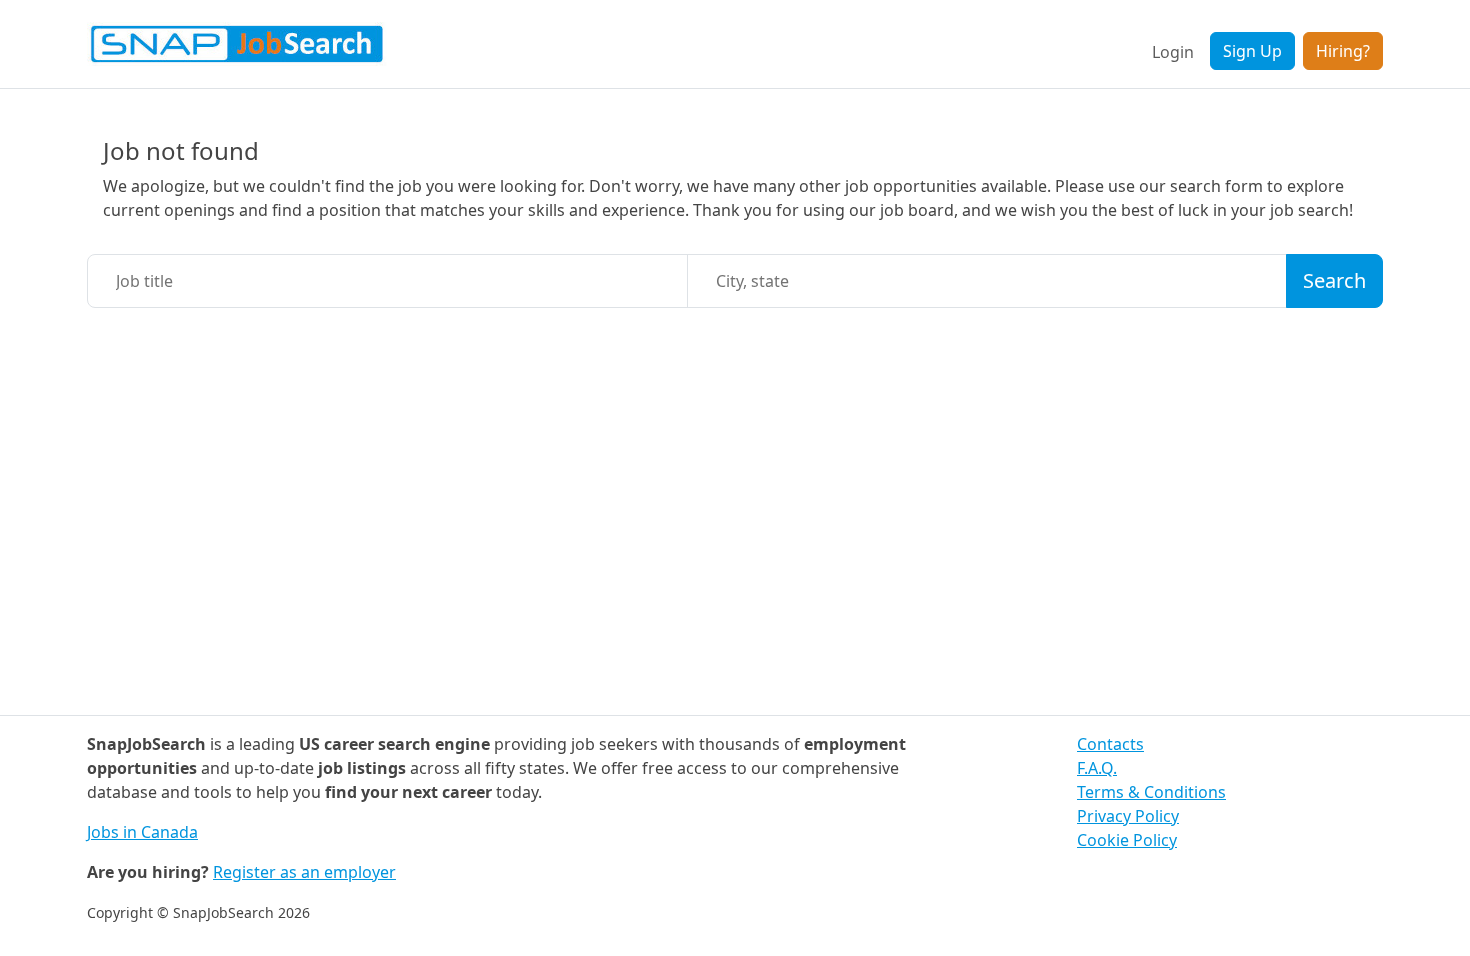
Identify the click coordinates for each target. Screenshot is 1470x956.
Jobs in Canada (142, 832)
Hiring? (1343, 51)
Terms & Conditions (1151, 792)
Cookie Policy (1127, 840)
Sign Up (1252, 51)
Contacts (1110, 744)
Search (1334, 280)
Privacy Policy (1128, 816)
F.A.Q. (1097, 768)
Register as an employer (304, 872)
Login (1173, 52)
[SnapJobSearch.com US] (237, 44)
